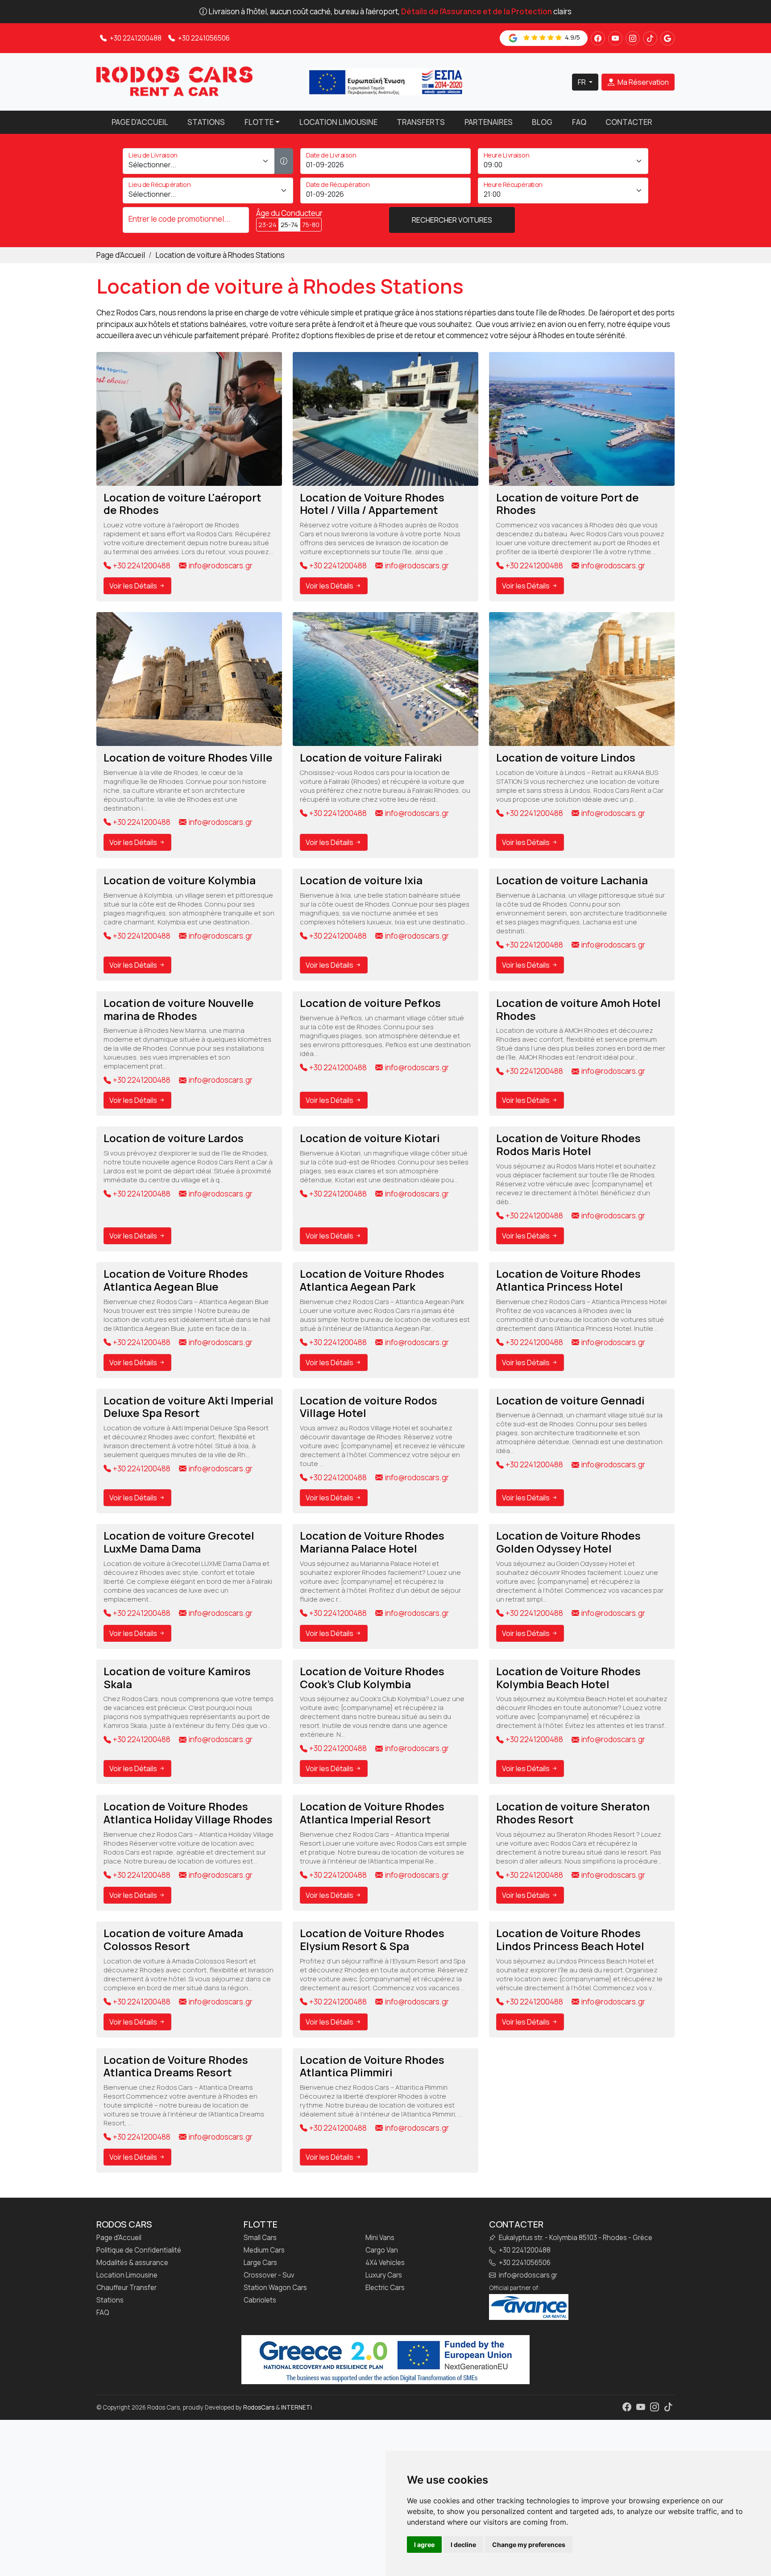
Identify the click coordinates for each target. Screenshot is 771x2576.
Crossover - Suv (269, 2275)
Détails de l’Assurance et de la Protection (477, 11)
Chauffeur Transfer (126, 2288)
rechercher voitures (452, 220)
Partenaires (489, 122)
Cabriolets (260, 2300)
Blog (542, 122)
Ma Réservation (642, 82)
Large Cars (260, 2263)
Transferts (421, 122)
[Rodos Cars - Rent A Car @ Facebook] (598, 38)
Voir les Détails (134, 586)
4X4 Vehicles (385, 2263)
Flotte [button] (259, 122)
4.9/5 (572, 37)
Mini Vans (380, 2238)
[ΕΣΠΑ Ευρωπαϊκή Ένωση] (385, 81)
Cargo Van (382, 2250)
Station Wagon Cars (275, 2288)
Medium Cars (264, 2250)
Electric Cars (385, 2288)
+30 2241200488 (135, 38)
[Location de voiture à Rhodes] (174, 81)
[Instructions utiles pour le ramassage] (284, 161)
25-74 (289, 225)
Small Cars (260, 2238)
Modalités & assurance (132, 2263)
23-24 (267, 225)
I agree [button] (424, 2545)
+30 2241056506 (203, 38)
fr (582, 82)
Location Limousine (338, 122)
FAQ (579, 122)
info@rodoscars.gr (220, 566)
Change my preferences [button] (529, 2545)
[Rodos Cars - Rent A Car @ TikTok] (650, 38)
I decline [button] (463, 2545)
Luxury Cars (384, 2275)
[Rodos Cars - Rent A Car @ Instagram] (633, 38)
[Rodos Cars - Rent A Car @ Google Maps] (667, 38)
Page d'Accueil (140, 122)
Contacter (629, 122)
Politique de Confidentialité (139, 2250)
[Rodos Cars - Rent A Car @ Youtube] (615, 38)
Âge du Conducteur (289, 213)
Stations (206, 122)
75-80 (311, 225)
